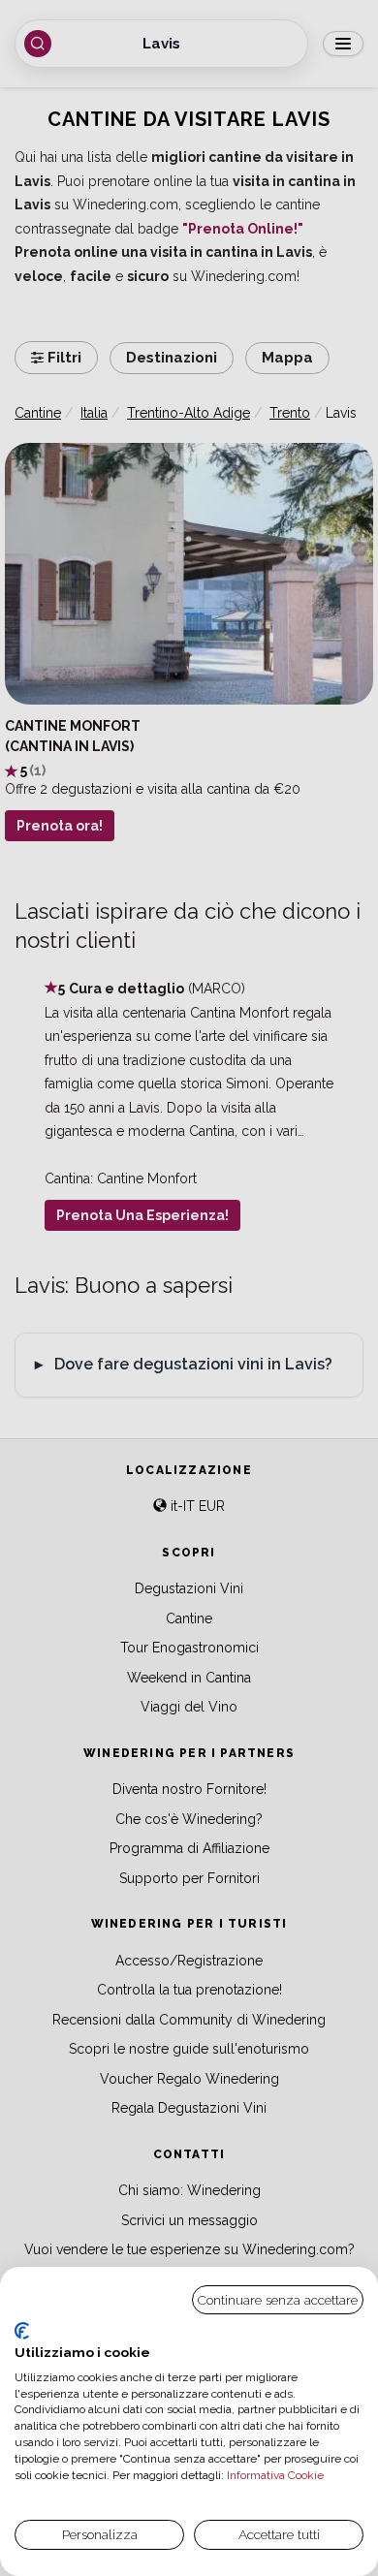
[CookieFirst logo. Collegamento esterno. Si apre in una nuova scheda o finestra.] (22, 2331)
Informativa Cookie (274, 2475)
